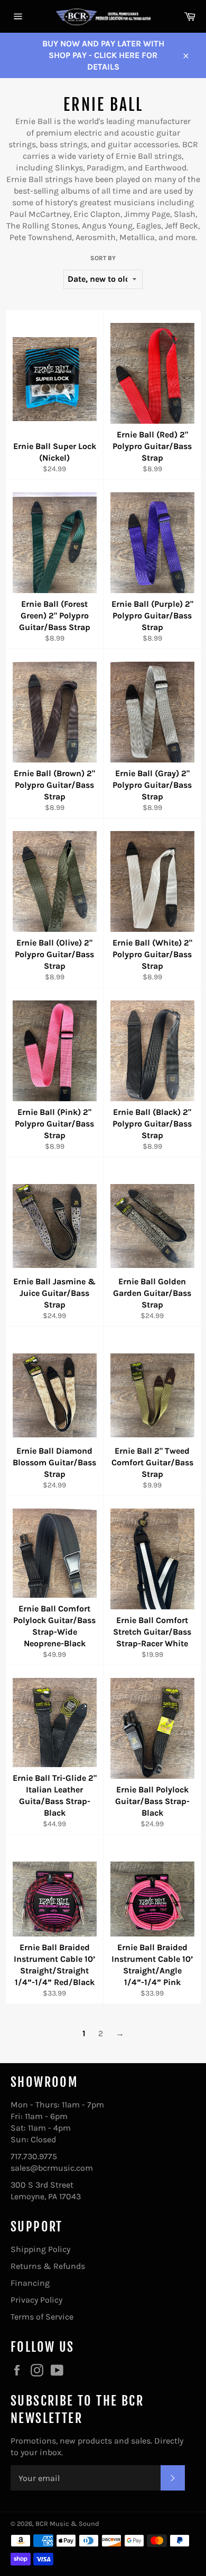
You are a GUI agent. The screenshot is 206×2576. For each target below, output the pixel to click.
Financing (30, 2283)
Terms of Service (42, 2317)
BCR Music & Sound (67, 2523)
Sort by (103, 258)
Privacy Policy (36, 2300)
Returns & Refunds (48, 2266)
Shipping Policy (40, 2249)
